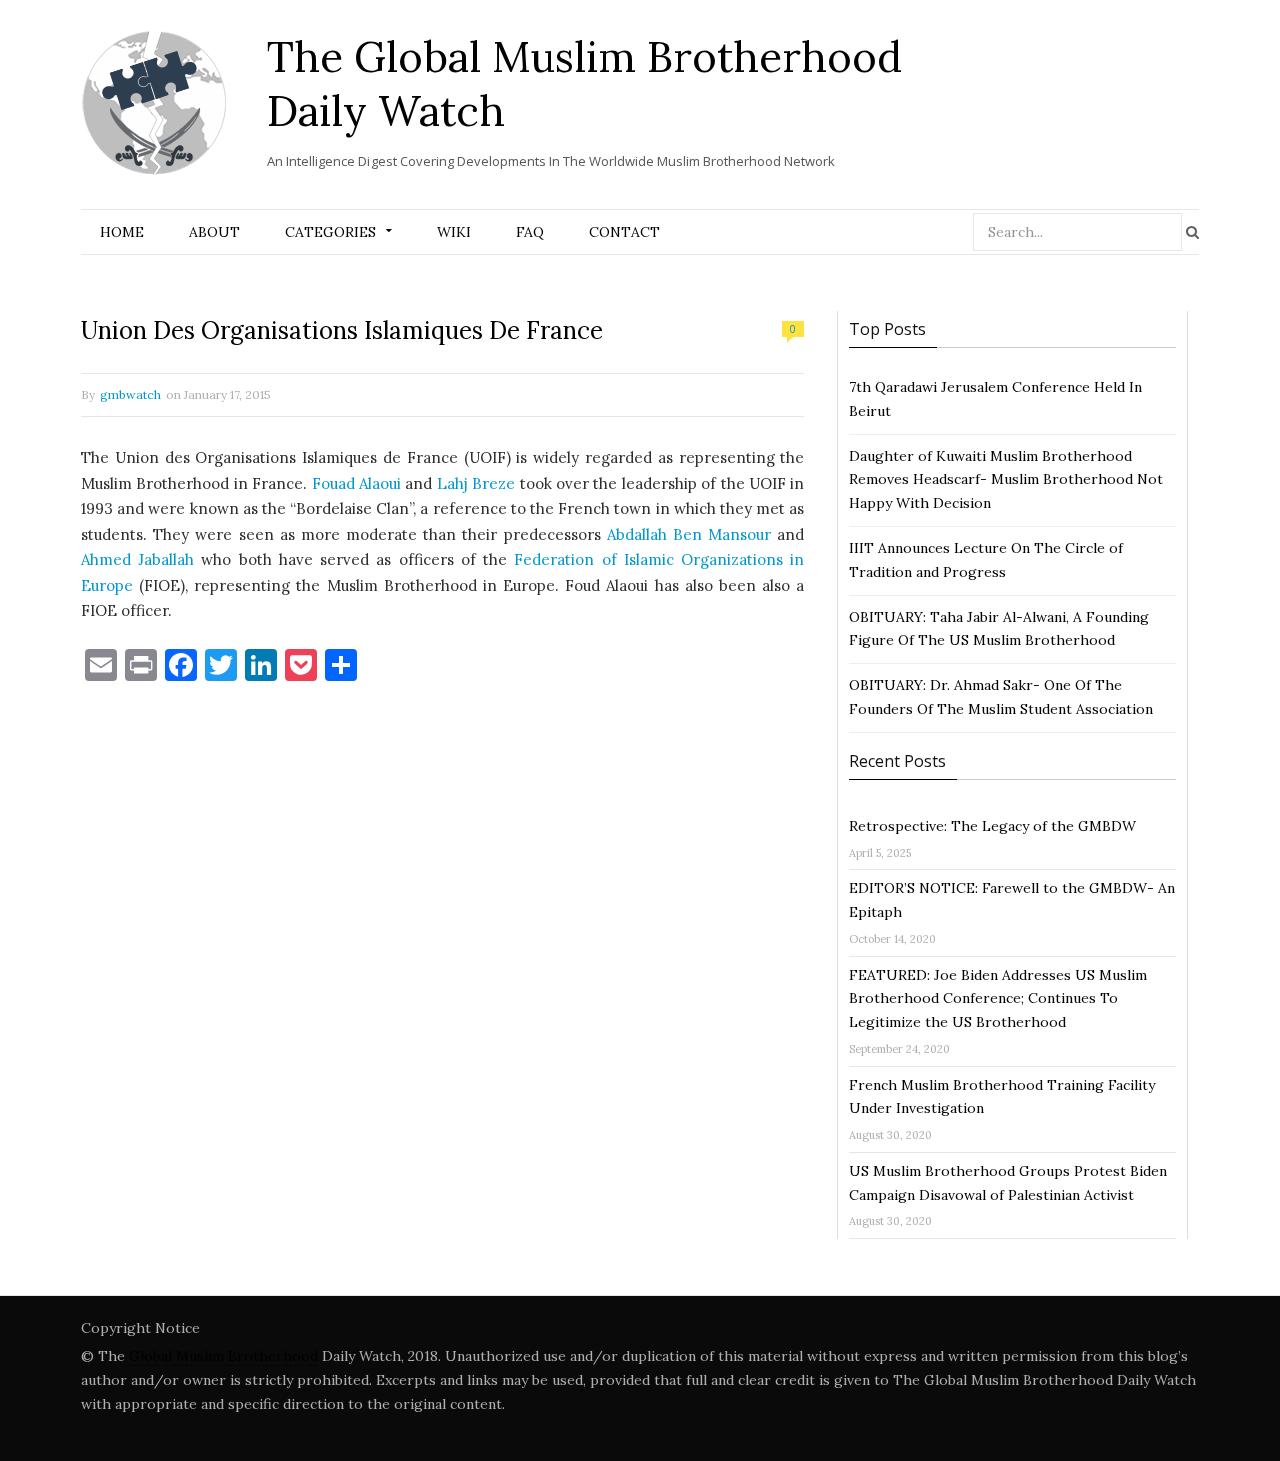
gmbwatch (130, 394)
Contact (624, 232)
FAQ (530, 232)
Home (122, 232)
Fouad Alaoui (356, 483)
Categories (330, 232)
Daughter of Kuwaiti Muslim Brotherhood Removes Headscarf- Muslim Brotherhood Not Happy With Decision (1006, 480)
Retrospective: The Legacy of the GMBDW (992, 826)
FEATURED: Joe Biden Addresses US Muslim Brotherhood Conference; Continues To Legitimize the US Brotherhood (998, 999)
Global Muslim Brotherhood (223, 1356)
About (214, 232)
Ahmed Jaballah (137, 559)
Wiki (454, 232)
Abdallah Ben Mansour (689, 534)
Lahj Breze (473, 483)
